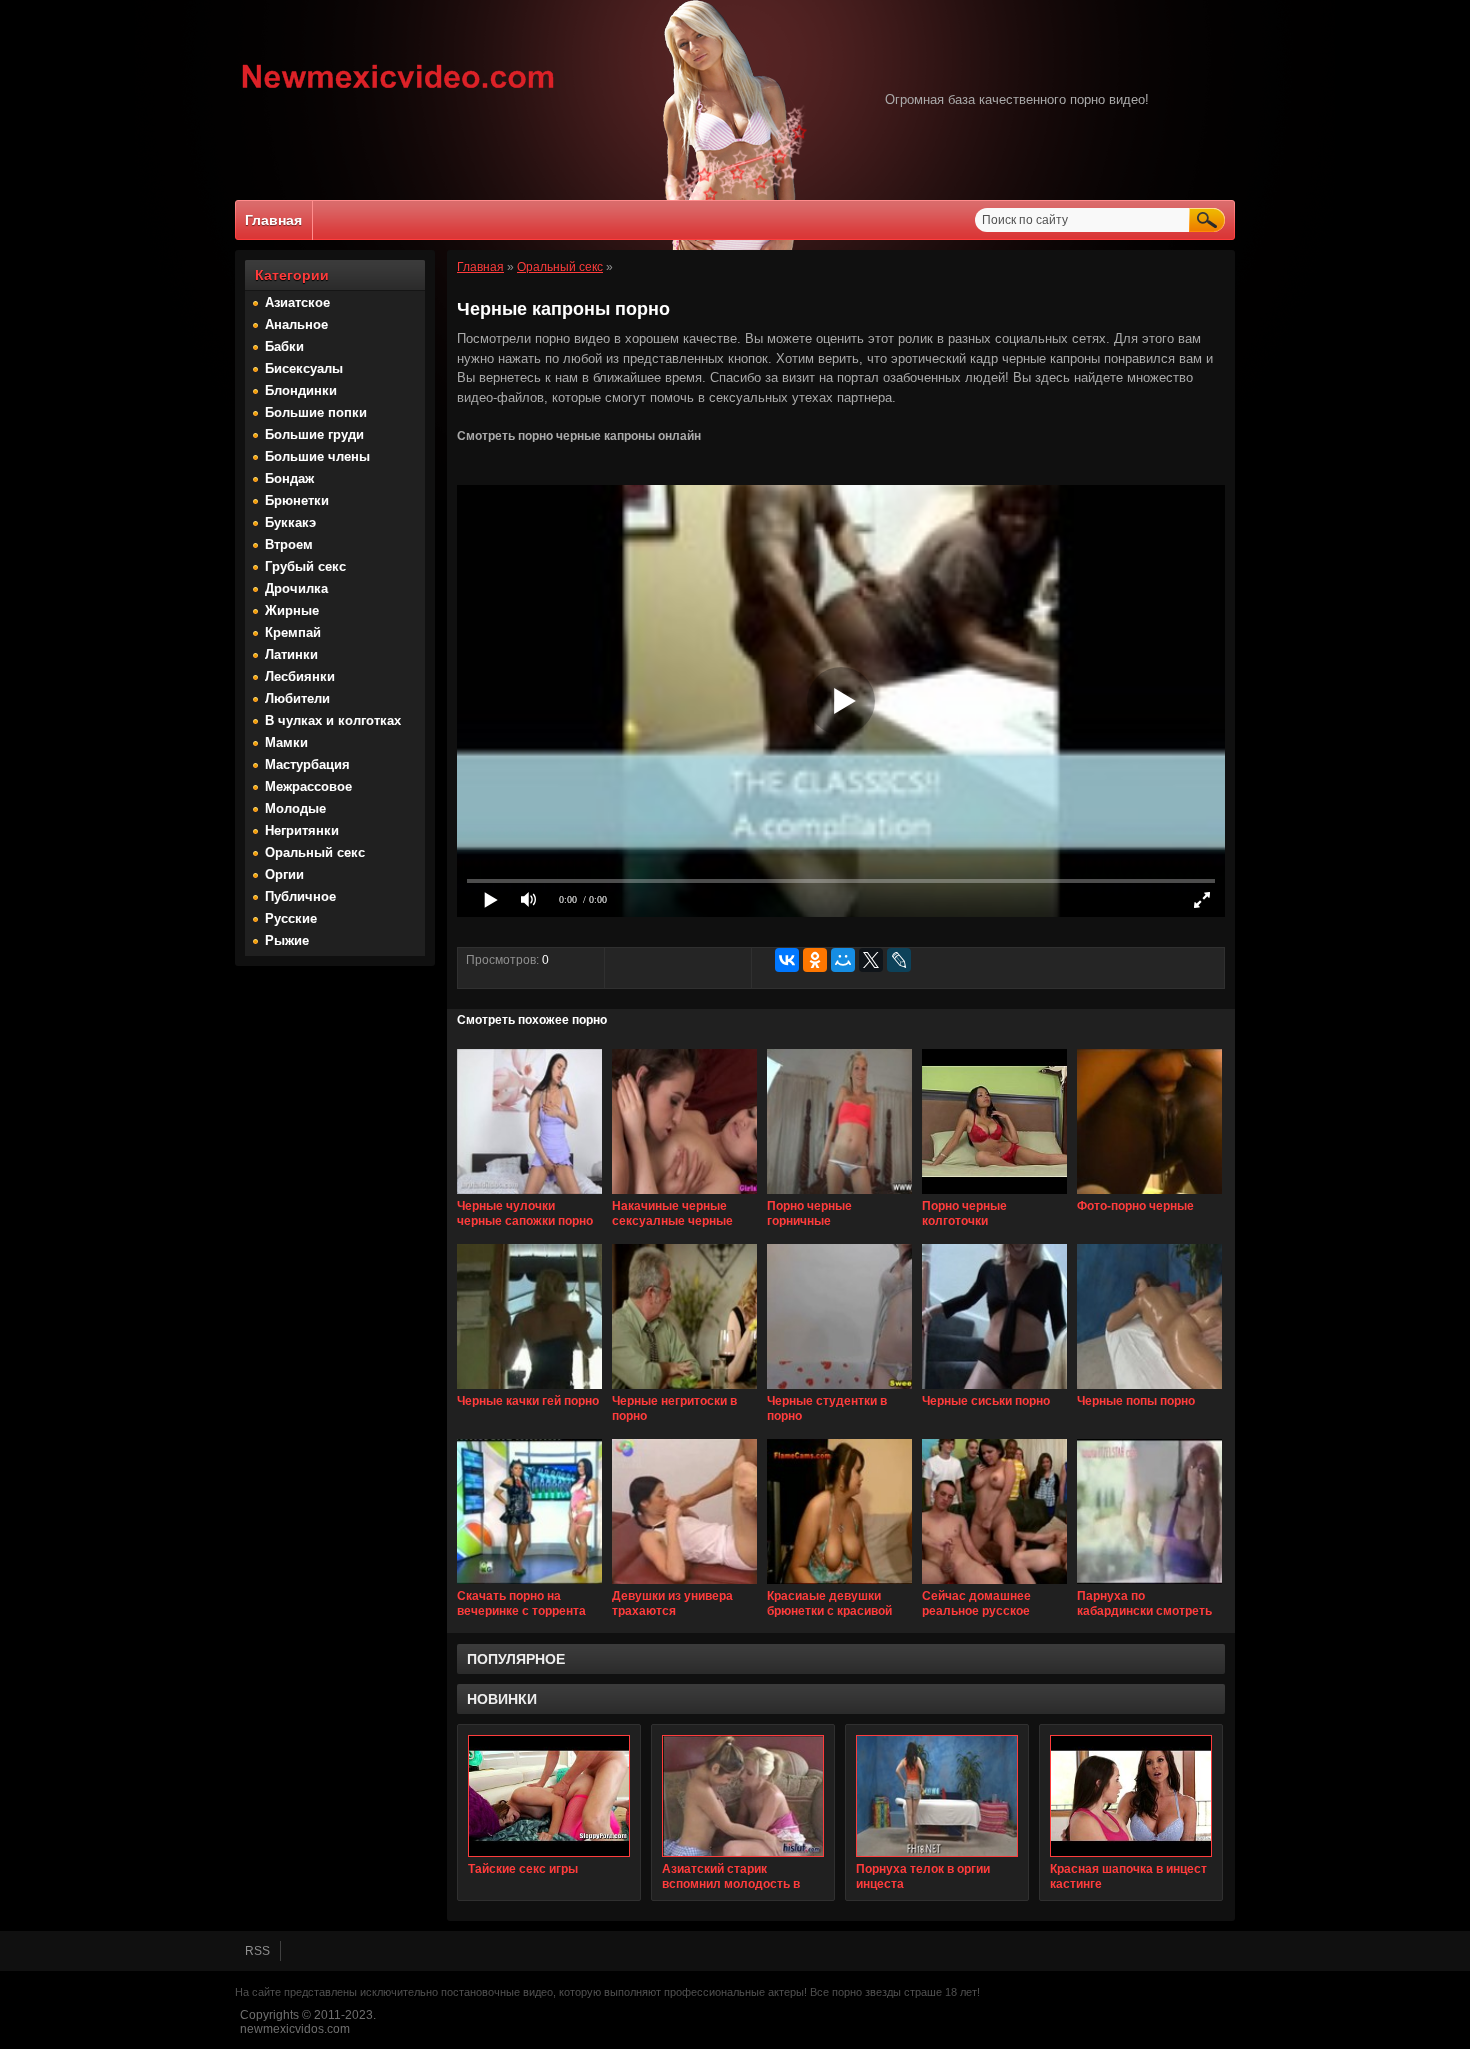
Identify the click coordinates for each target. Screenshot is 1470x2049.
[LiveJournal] (899, 960)
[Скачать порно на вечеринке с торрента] (529, 1585)
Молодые (295, 808)
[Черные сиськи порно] (994, 1390)
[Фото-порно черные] (1149, 1195)
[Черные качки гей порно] (529, 1390)
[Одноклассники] (815, 960)
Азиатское (297, 302)
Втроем (289, 544)
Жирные (292, 610)
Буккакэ (290, 522)
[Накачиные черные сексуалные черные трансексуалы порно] (684, 1195)
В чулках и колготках (333, 720)
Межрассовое (308, 786)
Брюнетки (297, 500)
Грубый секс (305, 566)
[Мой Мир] (843, 960)
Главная (273, 220)
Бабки (284, 346)
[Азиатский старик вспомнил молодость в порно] (743, 1796)
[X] (871, 960)
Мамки (286, 742)
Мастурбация (307, 764)
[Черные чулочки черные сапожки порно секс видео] (529, 1195)
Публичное (300, 896)
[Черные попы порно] (1149, 1390)
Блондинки (301, 390)
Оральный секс (315, 852)
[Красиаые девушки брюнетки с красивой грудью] (839, 1585)
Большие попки (316, 412)
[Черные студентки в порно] (839, 1390)
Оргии (284, 874)
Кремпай (293, 632)
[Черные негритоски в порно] (684, 1390)
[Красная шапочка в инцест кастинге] (1131, 1796)
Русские (291, 918)
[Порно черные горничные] (839, 1195)
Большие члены (317, 456)
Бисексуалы (304, 368)
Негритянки (302, 830)
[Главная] (398, 91)
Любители (297, 698)
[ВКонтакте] (787, 960)
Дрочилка (296, 588)
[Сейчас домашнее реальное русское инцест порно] (994, 1585)
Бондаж (289, 478)
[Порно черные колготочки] (994, 1195)
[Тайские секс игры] (549, 1796)
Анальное (296, 324)
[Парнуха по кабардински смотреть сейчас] (1149, 1585)
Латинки (291, 654)
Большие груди (314, 434)
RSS (257, 1951)
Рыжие (287, 940)
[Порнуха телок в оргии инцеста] (937, 1796)
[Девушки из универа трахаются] (684, 1585)
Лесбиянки (300, 676)
